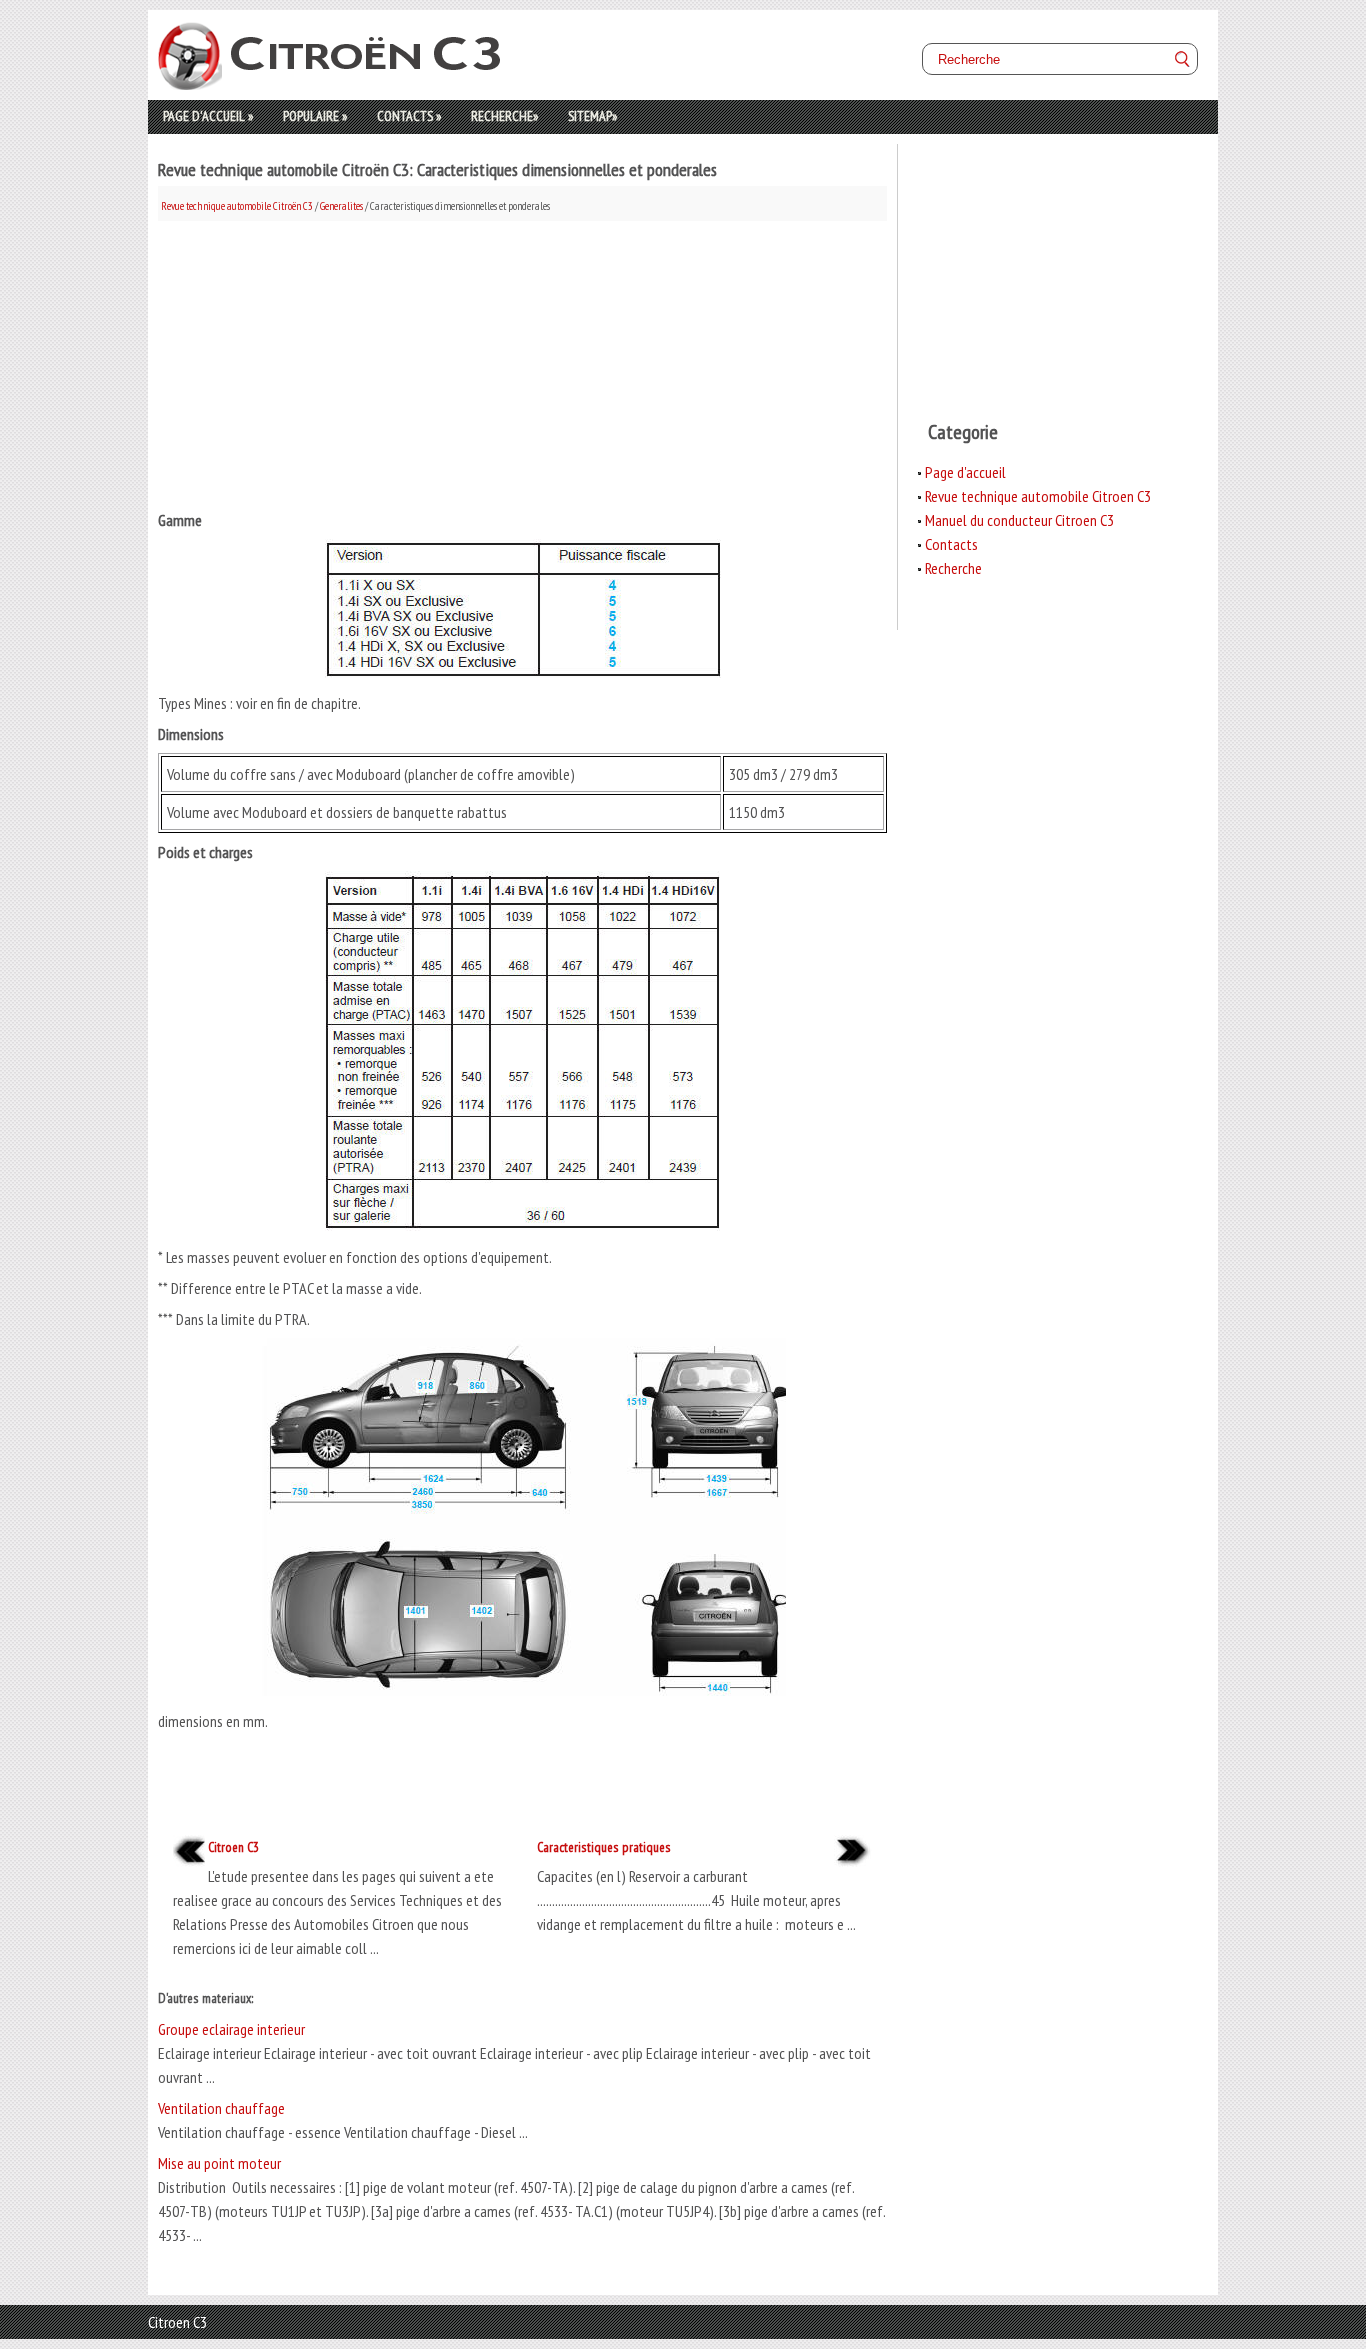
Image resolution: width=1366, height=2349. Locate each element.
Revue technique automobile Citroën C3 (237, 206)
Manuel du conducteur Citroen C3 (1019, 520)
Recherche (504, 116)
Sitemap (592, 116)
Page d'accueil (208, 116)
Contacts (409, 116)
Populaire (315, 116)
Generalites (341, 206)
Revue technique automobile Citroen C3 (1038, 496)
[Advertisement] (522, 361)
